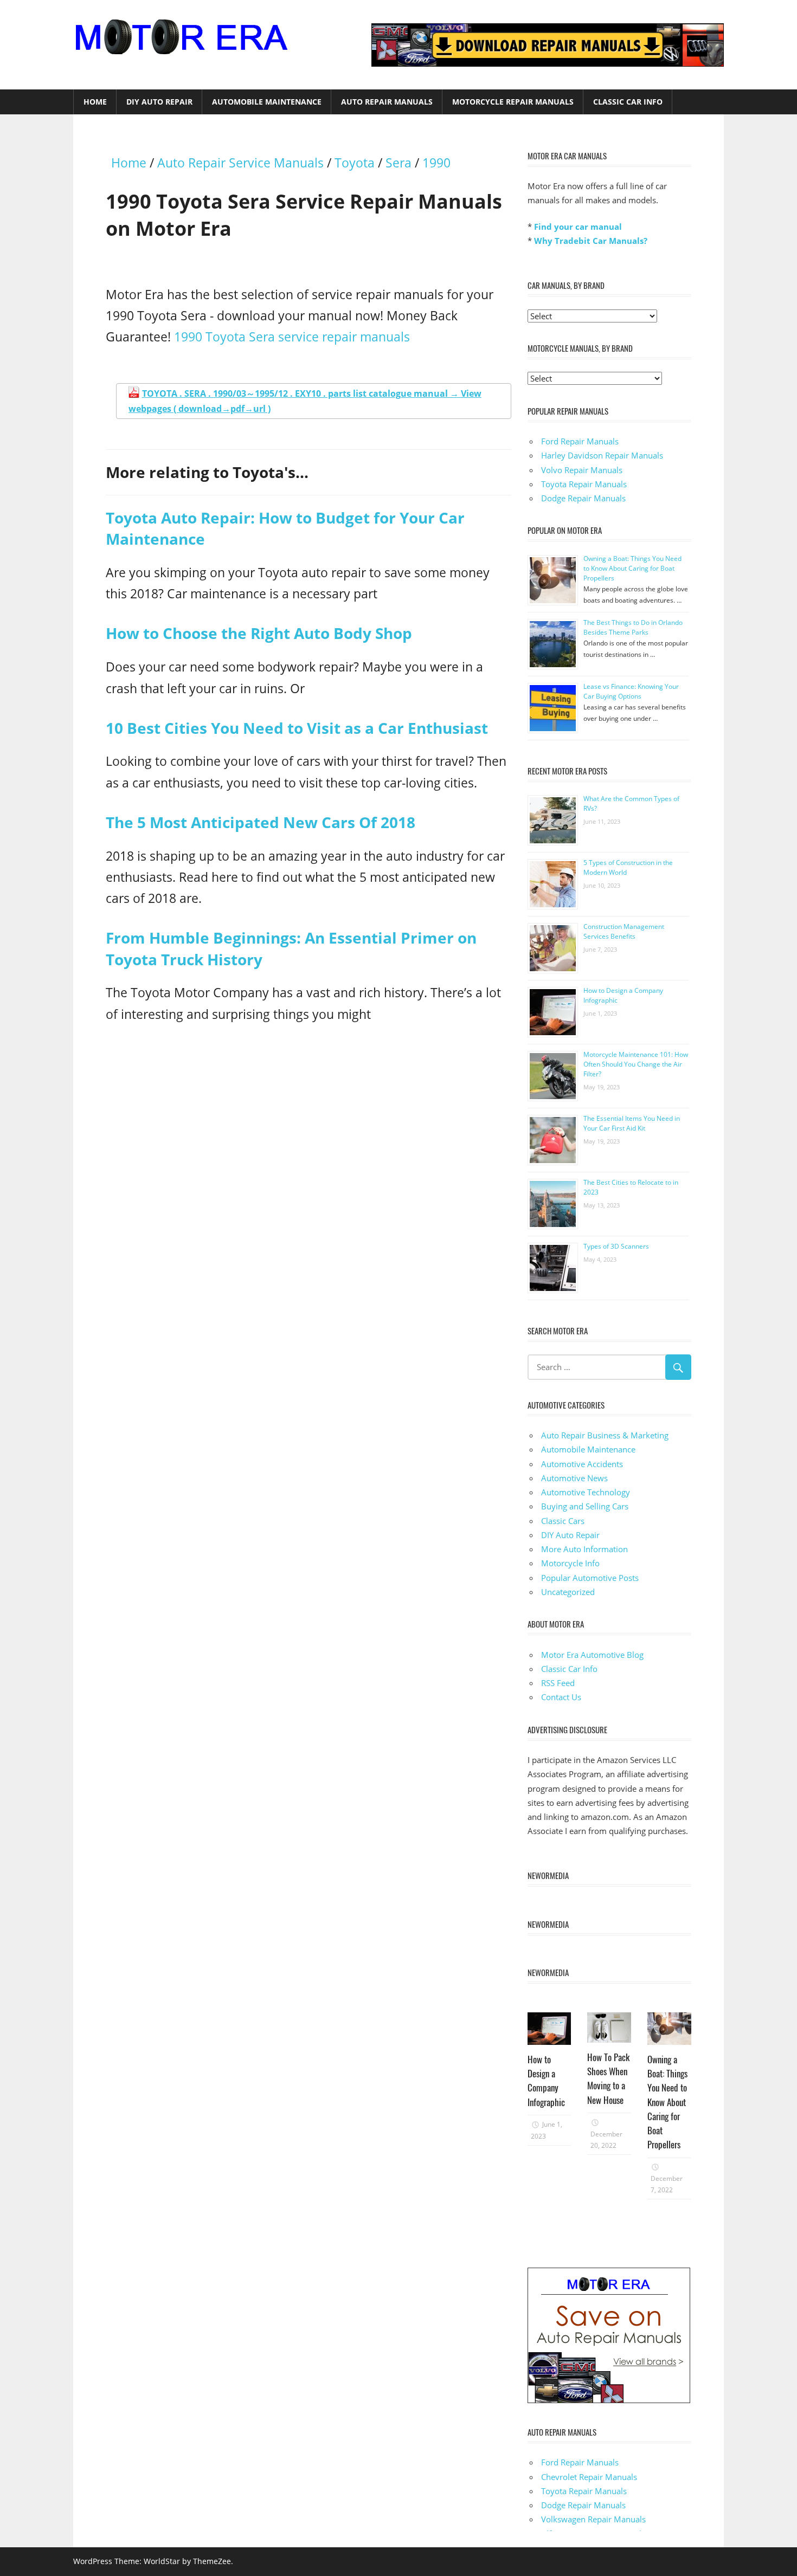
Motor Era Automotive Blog (592, 1655)
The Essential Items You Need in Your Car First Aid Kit (632, 1123)
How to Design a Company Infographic (546, 2081)
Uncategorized (568, 1592)
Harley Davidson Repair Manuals (602, 455)
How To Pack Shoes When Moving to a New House (608, 2078)
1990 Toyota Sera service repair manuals (292, 337)
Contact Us (561, 1697)
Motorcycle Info (570, 1563)
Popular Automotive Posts (590, 1578)
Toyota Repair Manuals (584, 484)
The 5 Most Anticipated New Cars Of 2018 (261, 822)
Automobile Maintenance (267, 102)
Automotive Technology (586, 1492)
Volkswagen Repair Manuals (593, 2519)
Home (95, 102)
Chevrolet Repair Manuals (589, 2477)
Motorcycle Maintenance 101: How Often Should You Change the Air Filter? (636, 1064)
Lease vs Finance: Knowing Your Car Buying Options (631, 691)
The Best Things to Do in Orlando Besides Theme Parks (633, 627)
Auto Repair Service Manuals (240, 163)
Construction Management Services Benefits (624, 931)
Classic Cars (563, 1521)
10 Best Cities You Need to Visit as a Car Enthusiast (297, 728)
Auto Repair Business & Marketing (605, 1435)
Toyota (355, 163)
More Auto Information (584, 1549)
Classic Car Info (628, 102)
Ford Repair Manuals (580, 441)
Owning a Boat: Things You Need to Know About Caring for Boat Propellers (632, 568)
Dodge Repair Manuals (583, 498)
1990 (436, 163)
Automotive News (574, 1478)
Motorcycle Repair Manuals (513, 102)
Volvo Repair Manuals (582, 470)
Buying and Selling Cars (585, 1506)
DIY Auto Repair (159, 102)
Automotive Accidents (582, 1464)
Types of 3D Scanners (616, 1246)
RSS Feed (558, 1683)
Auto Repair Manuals (387, 102)
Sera (398, 163)
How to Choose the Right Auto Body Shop (259, 633)
